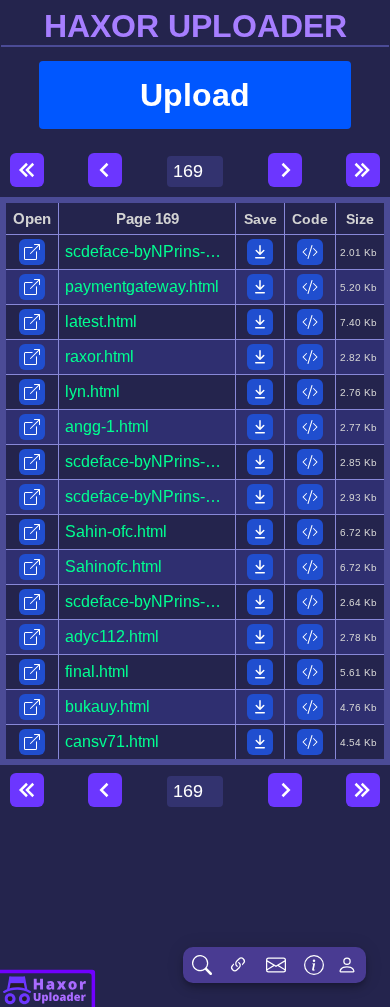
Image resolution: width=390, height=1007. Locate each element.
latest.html (101, 321)
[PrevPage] (105, 170)
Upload (195, 95)
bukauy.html (107, 706)
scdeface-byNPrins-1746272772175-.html (213, 251)
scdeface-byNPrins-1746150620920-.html (213, 496)
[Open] (32, 252)
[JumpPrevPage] (27, 170)
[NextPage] (285, 170)
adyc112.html (112, 636)
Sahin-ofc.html (116, 531)
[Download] (260, 252)
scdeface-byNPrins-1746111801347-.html (212, 601)
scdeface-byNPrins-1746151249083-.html (213, 461)
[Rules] (314, 965)
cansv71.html (112, 741)
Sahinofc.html (113, 566)
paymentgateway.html (142, 286)
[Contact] (276, 965)
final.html (97, 671)
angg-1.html (107, 426)
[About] (48, 988)
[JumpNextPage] (363, 170)
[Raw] (310, 252)
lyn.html (92, 391)
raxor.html (99, 356)
